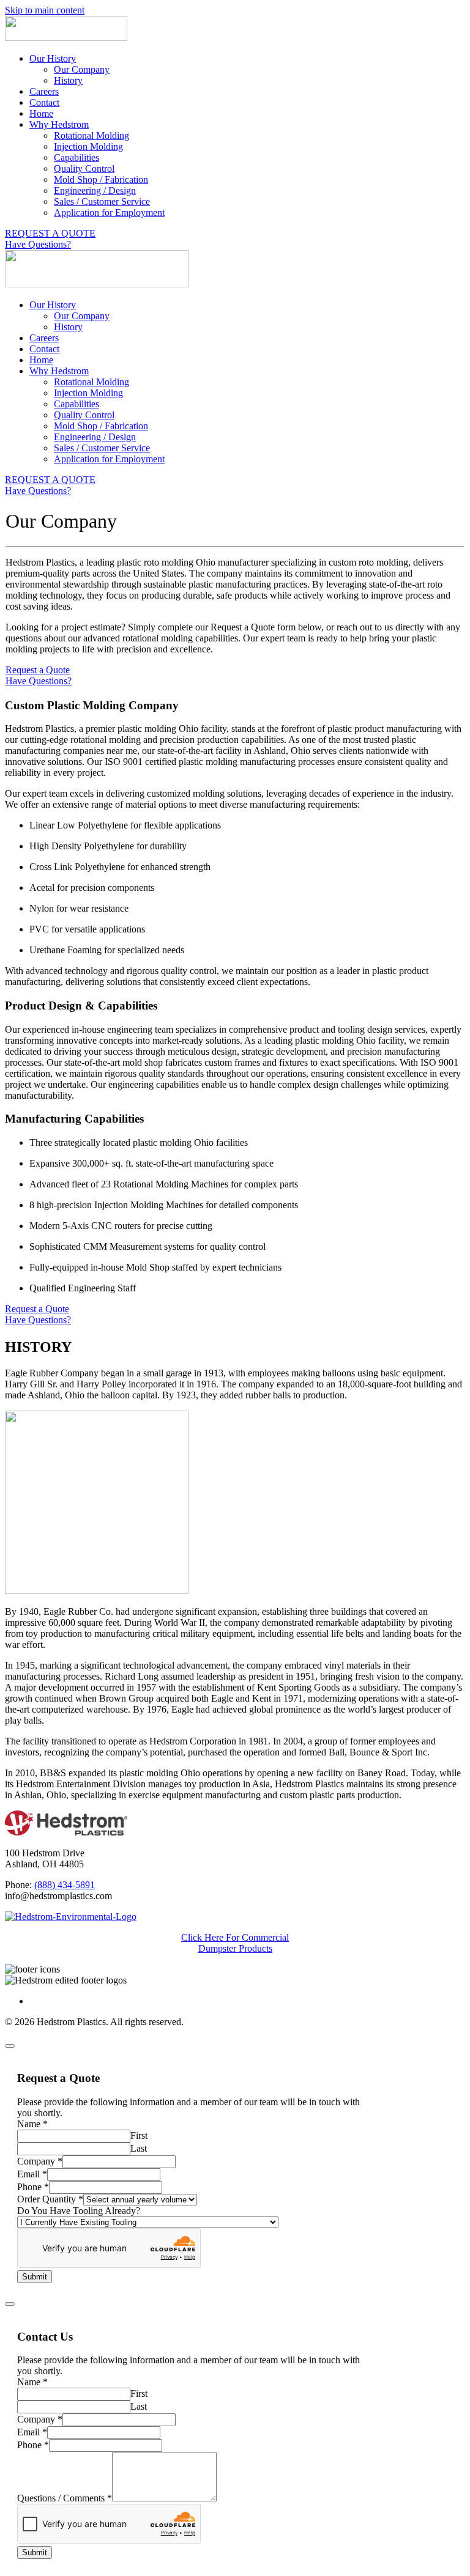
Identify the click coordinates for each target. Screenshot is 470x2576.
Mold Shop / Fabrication (101, 179)
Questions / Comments (65, 2498)
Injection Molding (88, 146)
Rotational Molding (91, 135)
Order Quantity (50, 2199)
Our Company (82, 69)
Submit (35, 2277)
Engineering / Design (95, 190)
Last (139, 2148)
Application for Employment (109, 212)
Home (41, 113)
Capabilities (76, 157)
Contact (44, 102)
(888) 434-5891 (65, 1885)
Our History (53, 58)
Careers (44, 91)
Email (32, 2174)
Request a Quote (38, 670)
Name (32, 2124)
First (139, 2135)
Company (40, 2161)
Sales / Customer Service (102, 201)
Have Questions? (38, 244)
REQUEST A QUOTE (50, 233)
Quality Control (84, 168)
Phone (33, 2187)
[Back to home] (66, 38)
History (68, 80)
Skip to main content (45, 10)
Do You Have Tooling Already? (79, 2211)
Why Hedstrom (59, 124)
